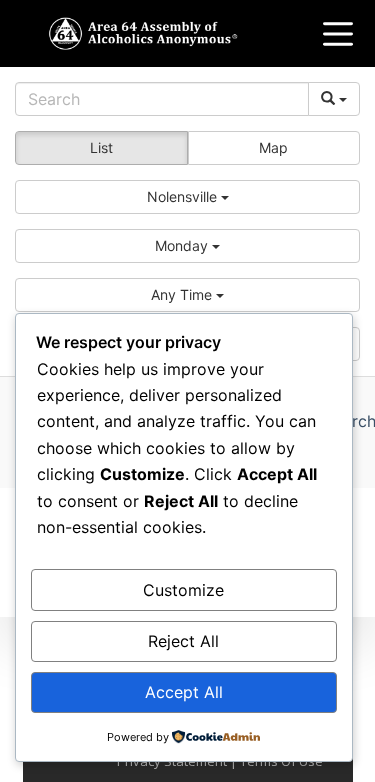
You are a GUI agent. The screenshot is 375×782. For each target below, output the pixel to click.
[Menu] (338, 34)
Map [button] (273, 147)
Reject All (183, 641)
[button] (187, 197)
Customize (183, 590)
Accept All (184, 692)
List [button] (101, 147)
